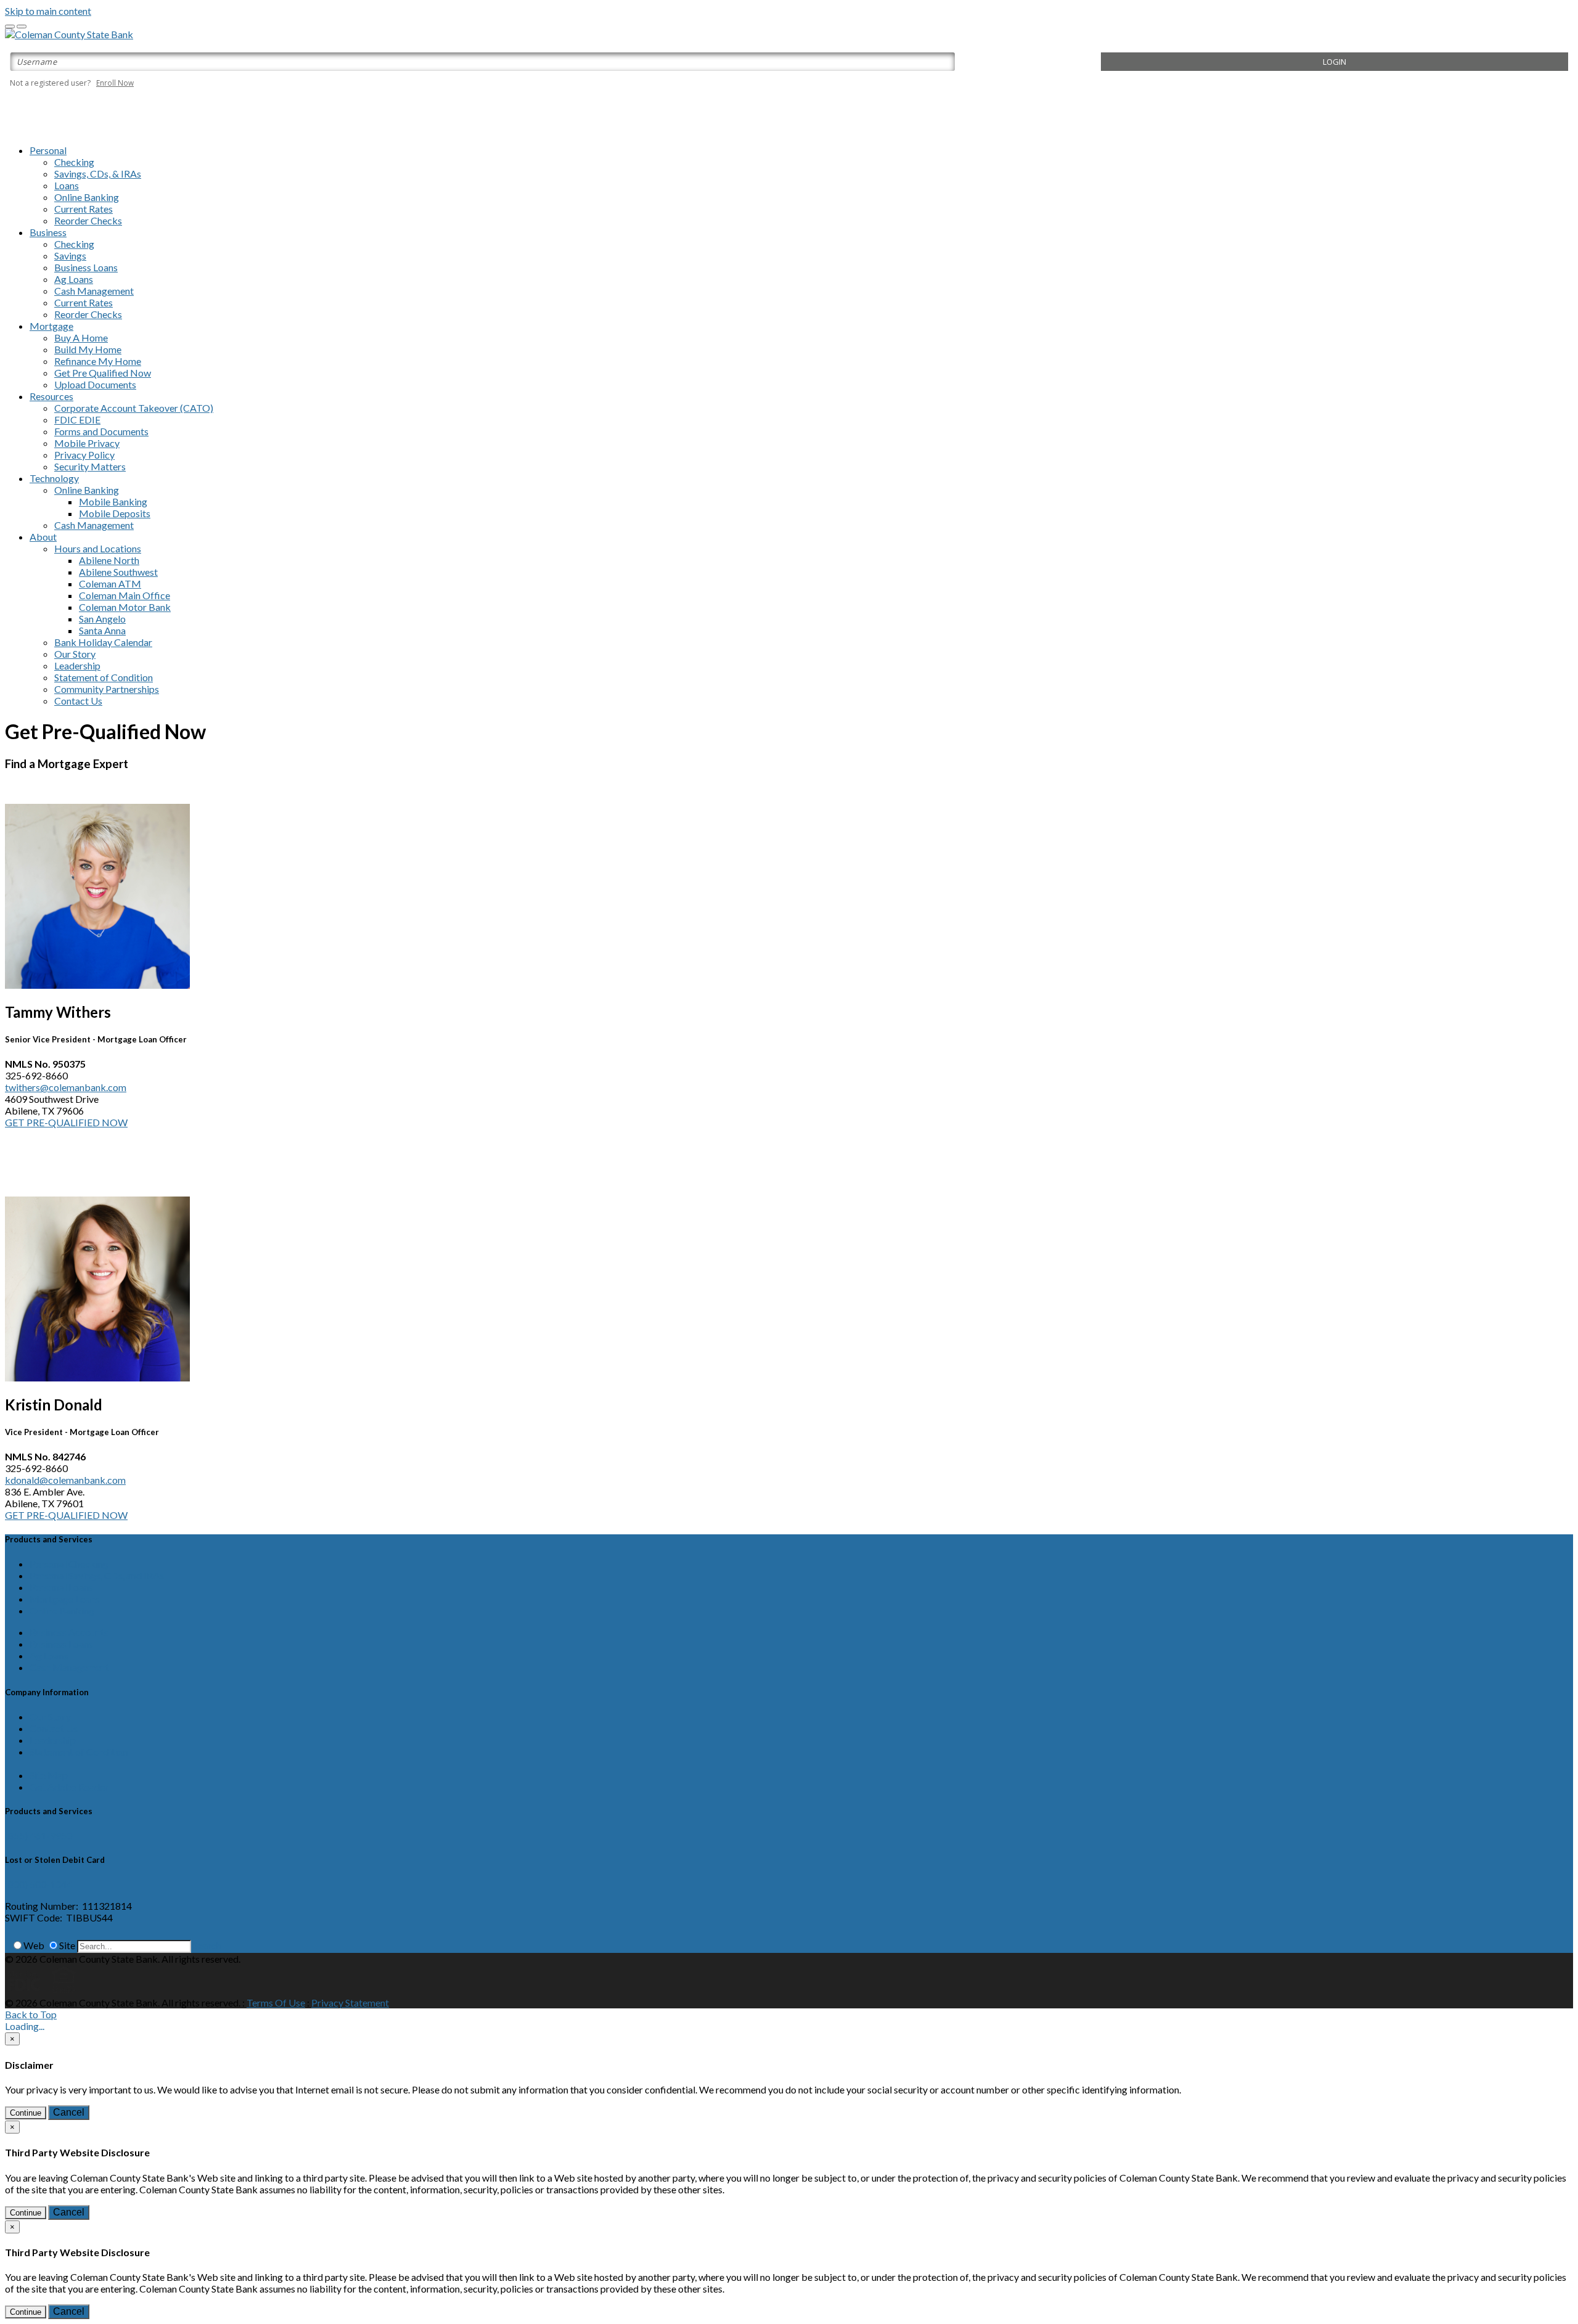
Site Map (49, 1775)
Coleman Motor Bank (125, 607)
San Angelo (102, 619)
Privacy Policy (84, 455)
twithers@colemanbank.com (66, 1087)
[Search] (7, 1945)
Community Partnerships (107, 689)
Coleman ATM (110, 583)
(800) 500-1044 (39, 1884)
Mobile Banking (113, 501)
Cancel (69, 2112)
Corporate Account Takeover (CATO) (134, 408)
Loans (67, 185)
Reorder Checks (88, 220)
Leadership (77, 665)
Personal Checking (69, 1564)
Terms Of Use (276, 2003)
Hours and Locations (98, 548)
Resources (51, 396)
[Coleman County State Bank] (69, 34)
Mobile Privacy (87, 443)
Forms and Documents (101, 431)
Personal (48, 150)
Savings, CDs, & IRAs (98, 174)
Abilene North (109, 560)
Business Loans (86, 267)
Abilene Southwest (118, 572)
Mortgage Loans (65, 1599)
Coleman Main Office (125, 595)
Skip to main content (48, 11)
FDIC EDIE (77, 419)
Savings (70, 256)
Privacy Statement (350, 2003)
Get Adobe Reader (69, 1787)
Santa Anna (102, 630)
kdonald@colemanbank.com (65, 1480)
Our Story (75, 654)
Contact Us (78, 701)
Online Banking (87, 197)
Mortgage (51, 326)
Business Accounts (69, 1632)
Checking (74, 162)
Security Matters (90, 466)
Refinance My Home (98, 361)
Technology (54, 478)
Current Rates (84, 209)
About (43, 537)
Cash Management (94, 291)
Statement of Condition (104, 677)
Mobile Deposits (115, 513)
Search (207, 1945)
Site (67, 1945)
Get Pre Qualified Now (103, 373)
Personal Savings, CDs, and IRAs (97, 1575)
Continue (26, 2113)
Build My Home (88, 349)
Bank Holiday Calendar (103, 642)
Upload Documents (95, 384)
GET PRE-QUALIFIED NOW (66, 1122)
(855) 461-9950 (39, 1835)
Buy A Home (81, 338)
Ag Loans (74, 279)
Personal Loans (61, 1587)
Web (34, 1945)
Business (48, 232)
